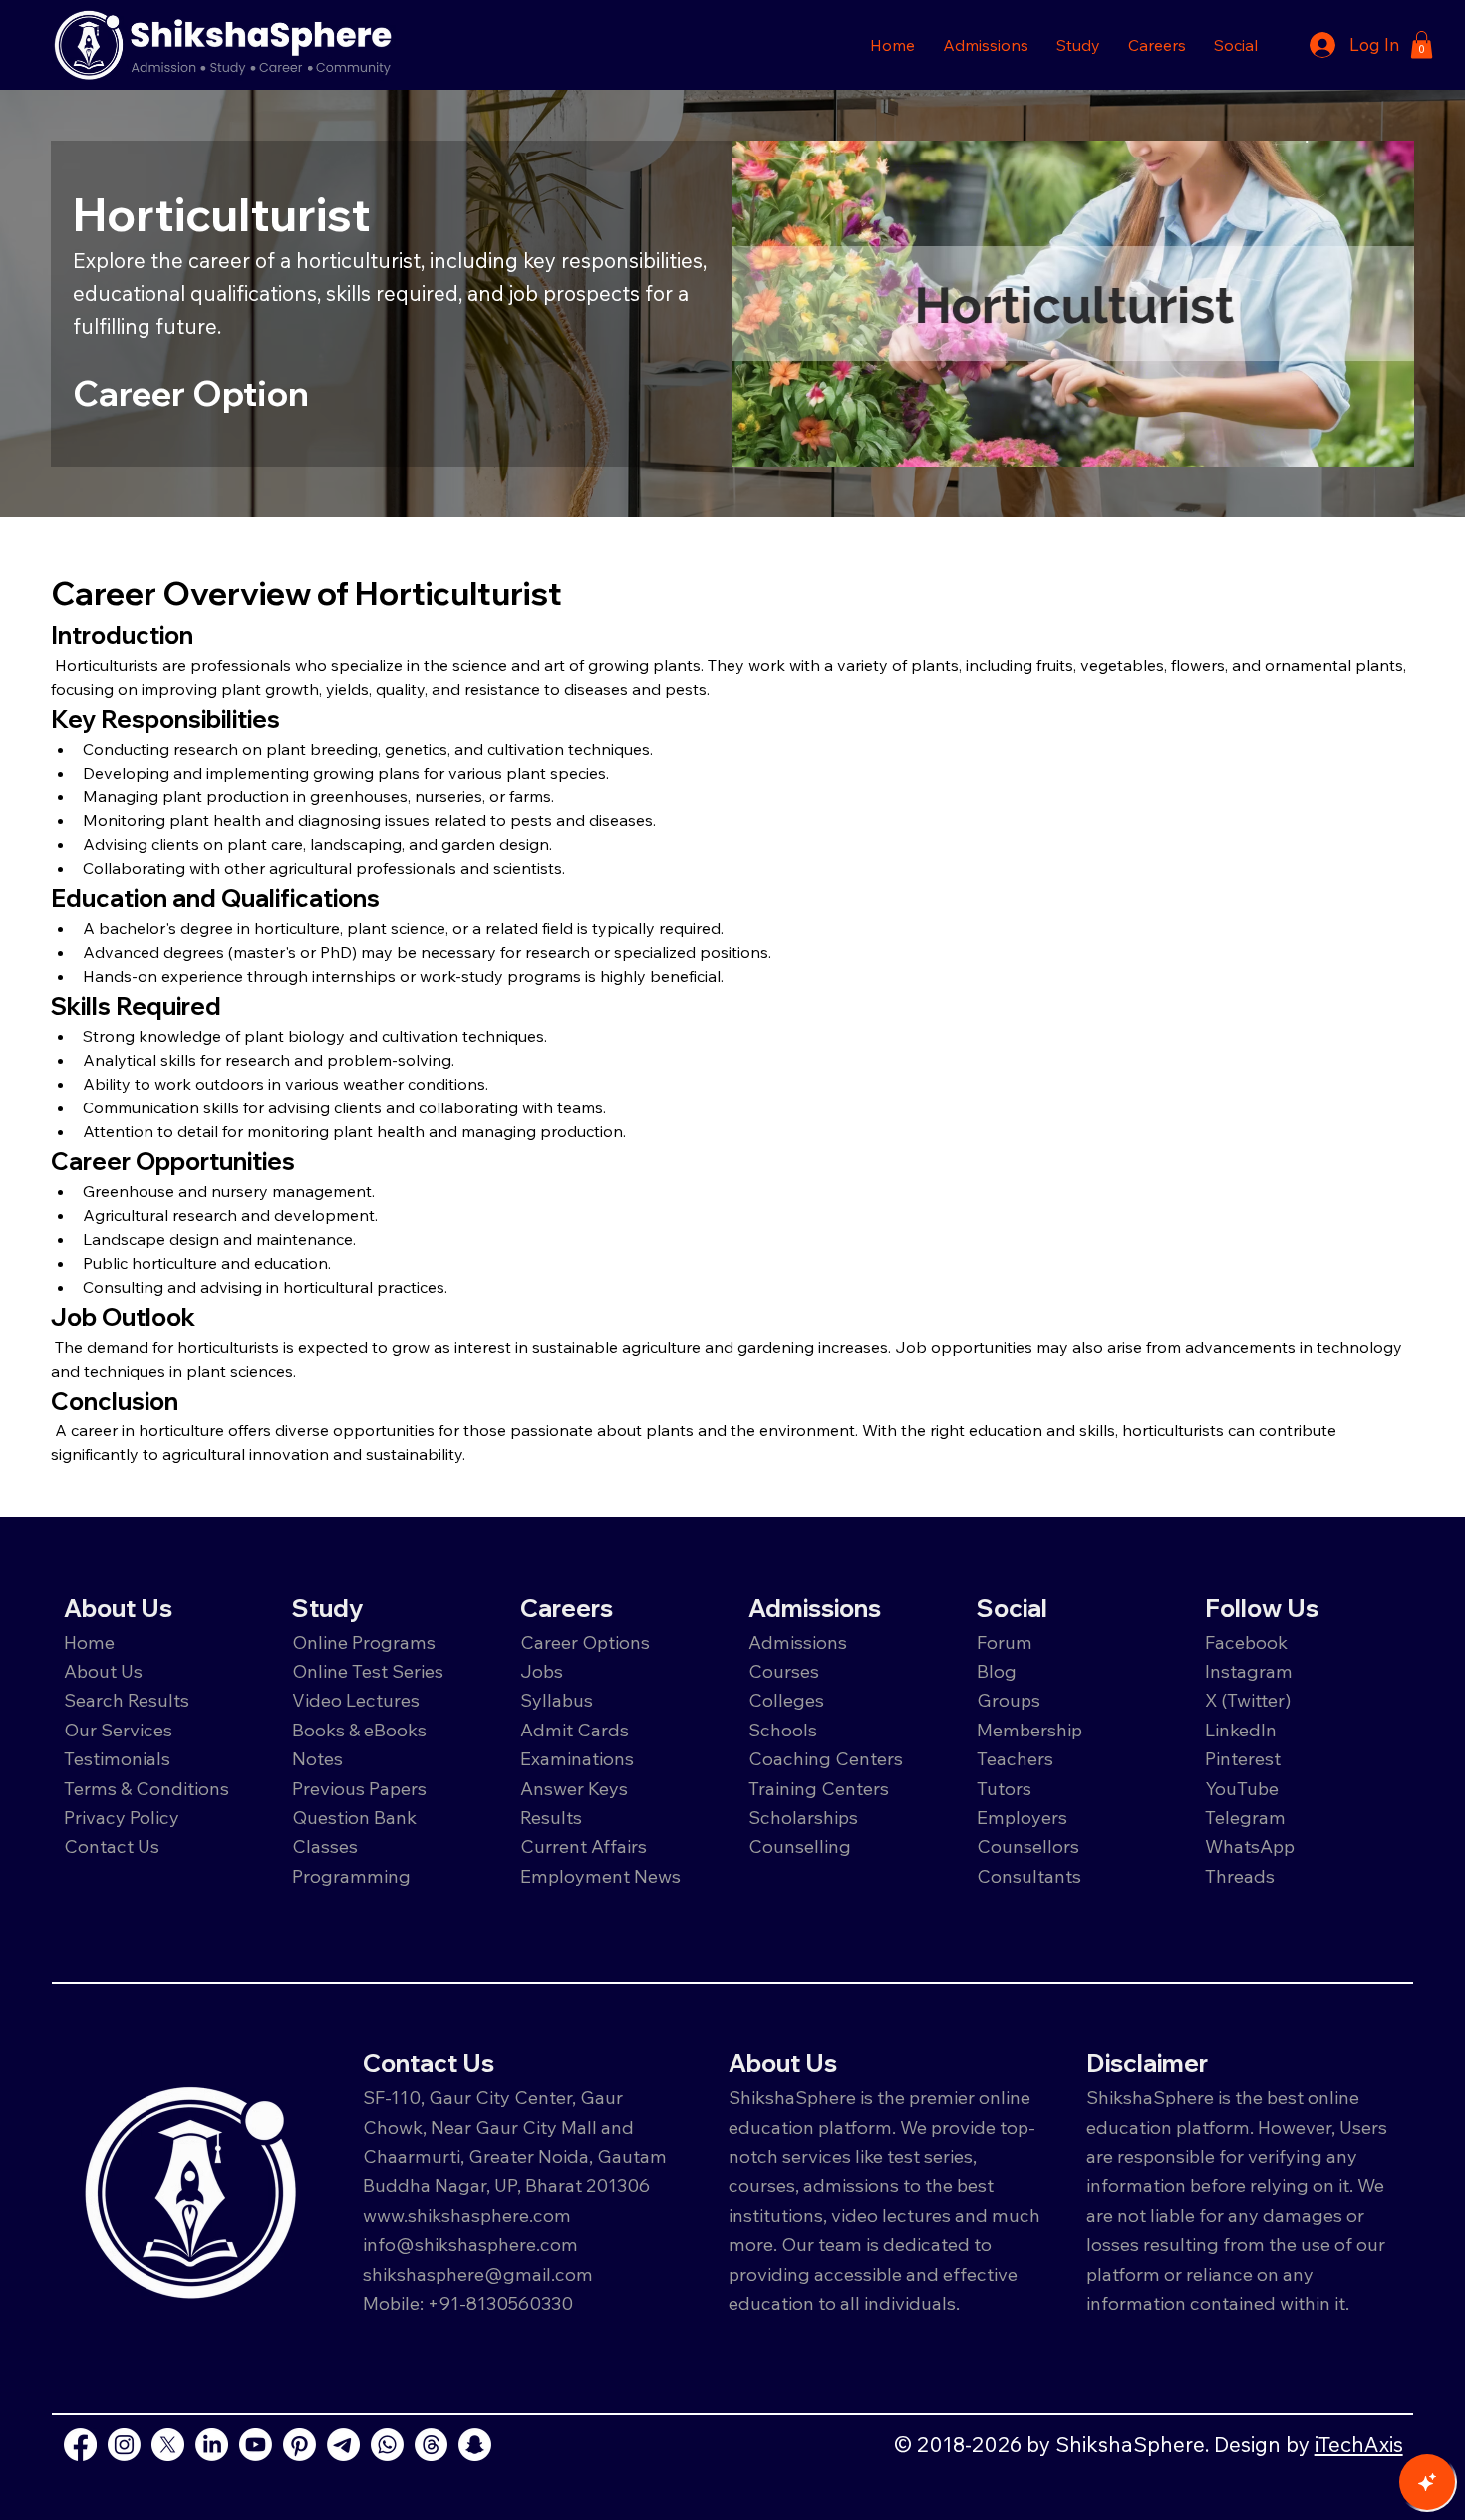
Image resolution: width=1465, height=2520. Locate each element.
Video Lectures (356, 1700)
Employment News (600, 1876)
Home (89, 1642)
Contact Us (112, 1846)
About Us (103, 1671)
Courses (784, 1671)
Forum (1005, 1642)
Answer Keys (574, 1788)
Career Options (585, 1642)
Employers (1022, 1817)
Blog (997, 1671)
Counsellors (1028, 1846)
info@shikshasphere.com (470, 2244)
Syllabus (557, 1700)
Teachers (1015, 1758)
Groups (1009, 1700)
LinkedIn (1241, 1730)
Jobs (542, 1671)
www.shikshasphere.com (467, 2215)
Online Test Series (368, 1671)
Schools (783, 1730)
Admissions (800, 1642)
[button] (986, 45)
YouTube (1242, 1788)
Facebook (1246, 1642)
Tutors (1004, 1788)
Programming (351, 1876)
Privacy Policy (122, 1817)
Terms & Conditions (146, 1788)
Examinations (577, 1758)
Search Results (127, 1700)
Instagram (1249, 1671)
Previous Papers (359, 1788)
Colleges (786, 1700)
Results (551, 1817)
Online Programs (364, 1642)
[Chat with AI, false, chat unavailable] (1427, 2482)
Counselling (800, 1846)
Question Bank (354, 1817)
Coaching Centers (826, 1758)
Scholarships (803, 1817)
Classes (327, 1846)
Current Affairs (584, 1846)
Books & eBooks (359, 1730)
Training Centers (819, 1788)
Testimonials (117, 1758)
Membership (1029, 1730)
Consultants (1029, 1876)
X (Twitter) (1248, 1700)
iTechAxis (1359, 2444)
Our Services (118, 1730)
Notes (317, 1758)
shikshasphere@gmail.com (478, 2274)
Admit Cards (575, 1730)
